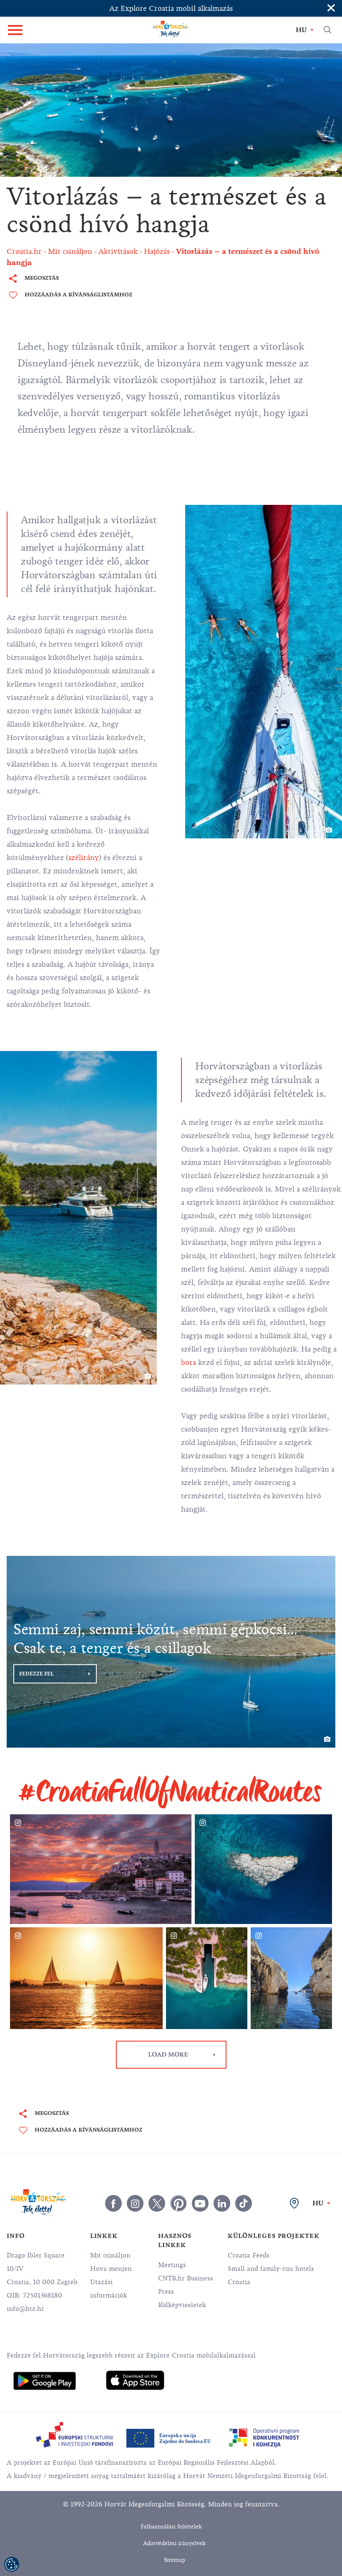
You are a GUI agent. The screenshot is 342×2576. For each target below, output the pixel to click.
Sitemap (175, 2560)
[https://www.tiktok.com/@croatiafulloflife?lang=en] (244, 2203)
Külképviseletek (182, 2305)
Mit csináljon (110, 2255)
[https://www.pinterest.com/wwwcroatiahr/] (179, 2203)
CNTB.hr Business (186, 2278)
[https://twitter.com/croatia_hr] (157, 2203)
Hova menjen (111, 2269)
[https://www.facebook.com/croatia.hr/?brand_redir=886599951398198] (113, 2203)
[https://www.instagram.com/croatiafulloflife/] (135, 2203)
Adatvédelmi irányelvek (174, 2543)
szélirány (84, 858)
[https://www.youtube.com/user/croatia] (200, 2203)
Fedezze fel (36, 1674)
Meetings (172, 2265)
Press (166, 2292)
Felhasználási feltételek (171, 2527)
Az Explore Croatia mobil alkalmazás (171, 8)
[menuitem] (45, 2381)
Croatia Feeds (249, 2255)
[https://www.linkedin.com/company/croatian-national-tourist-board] (222, 2203)
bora (189, 1362)
